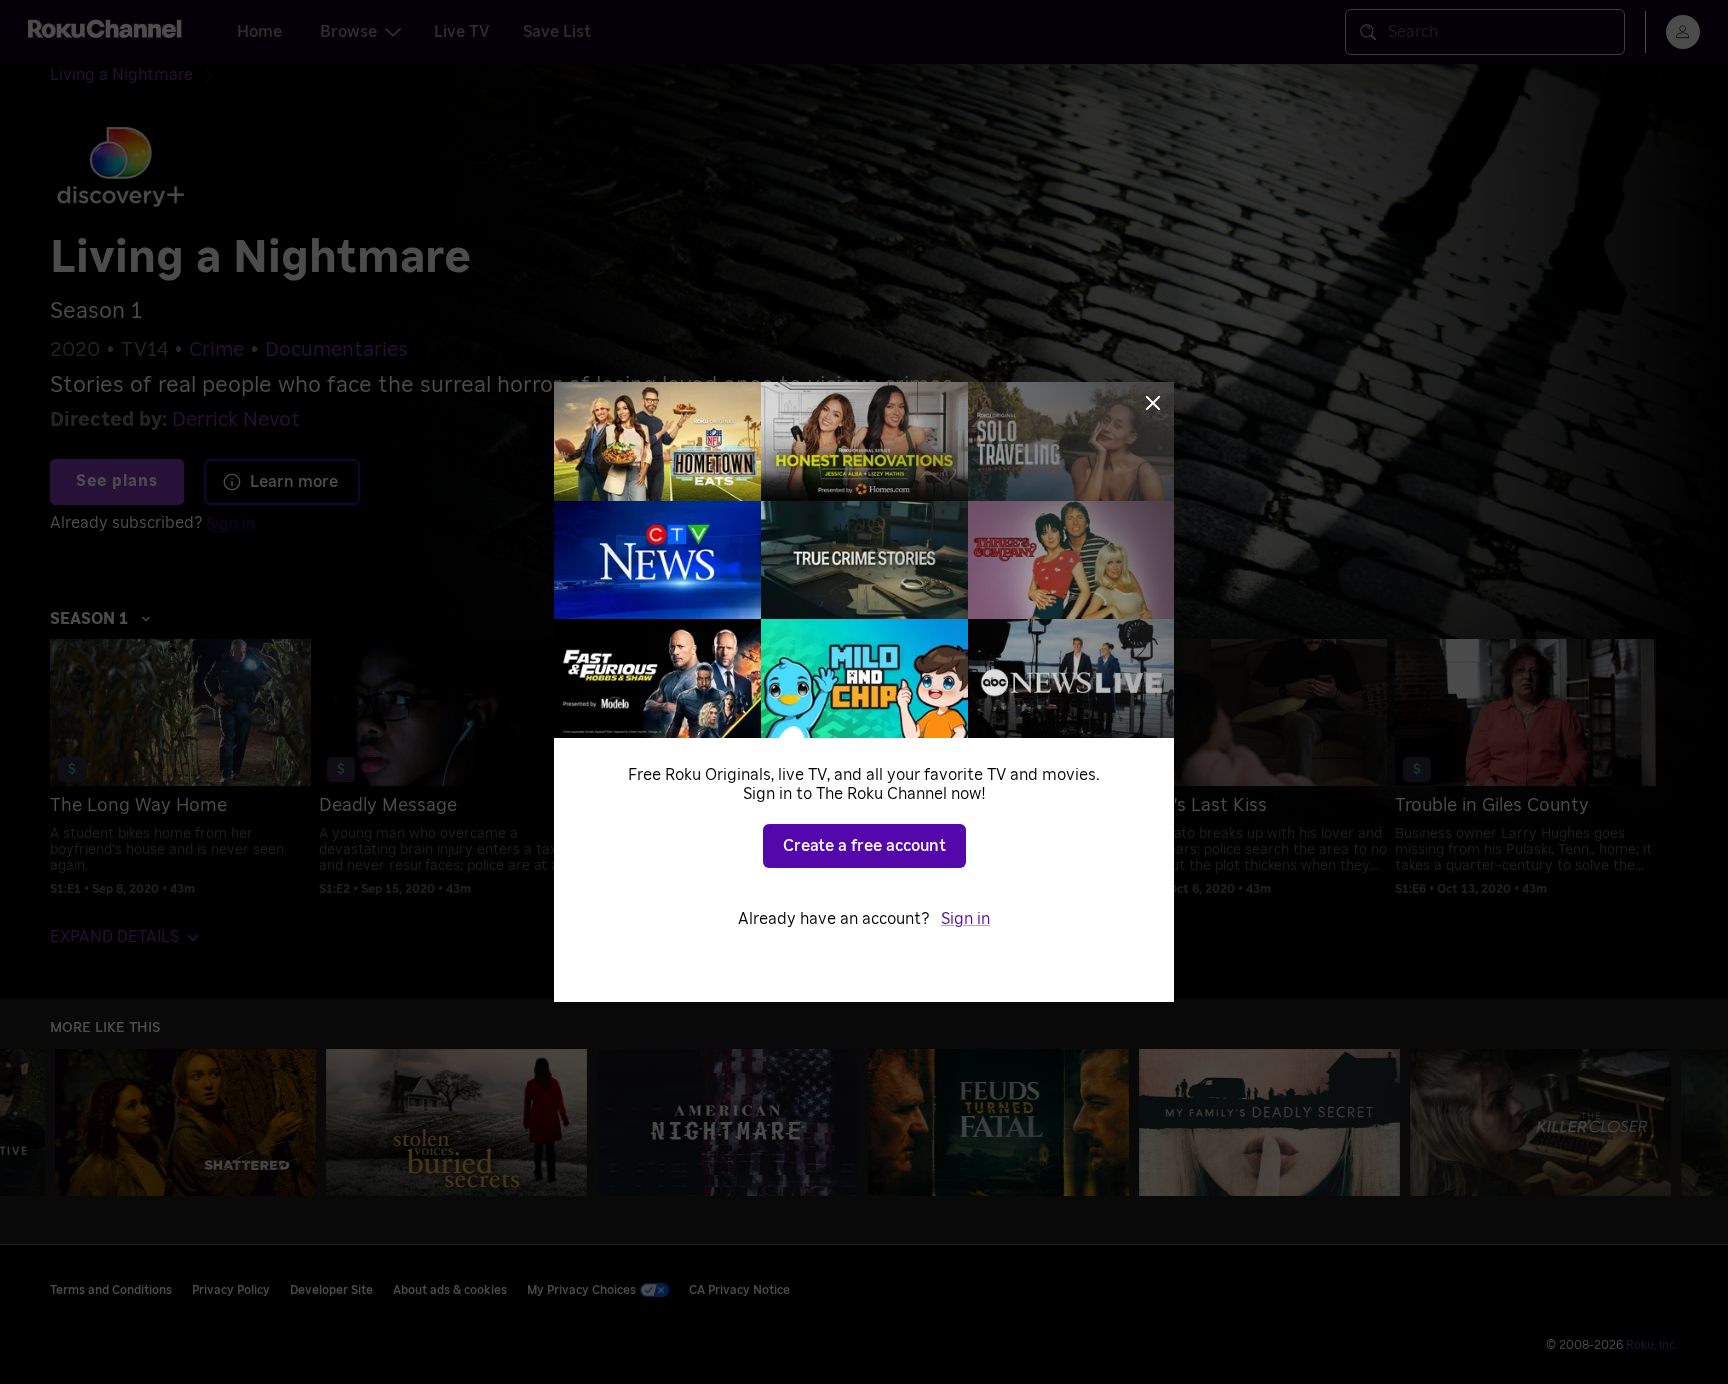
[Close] (1153, 403)
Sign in (965, 919)
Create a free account (864, 846)
